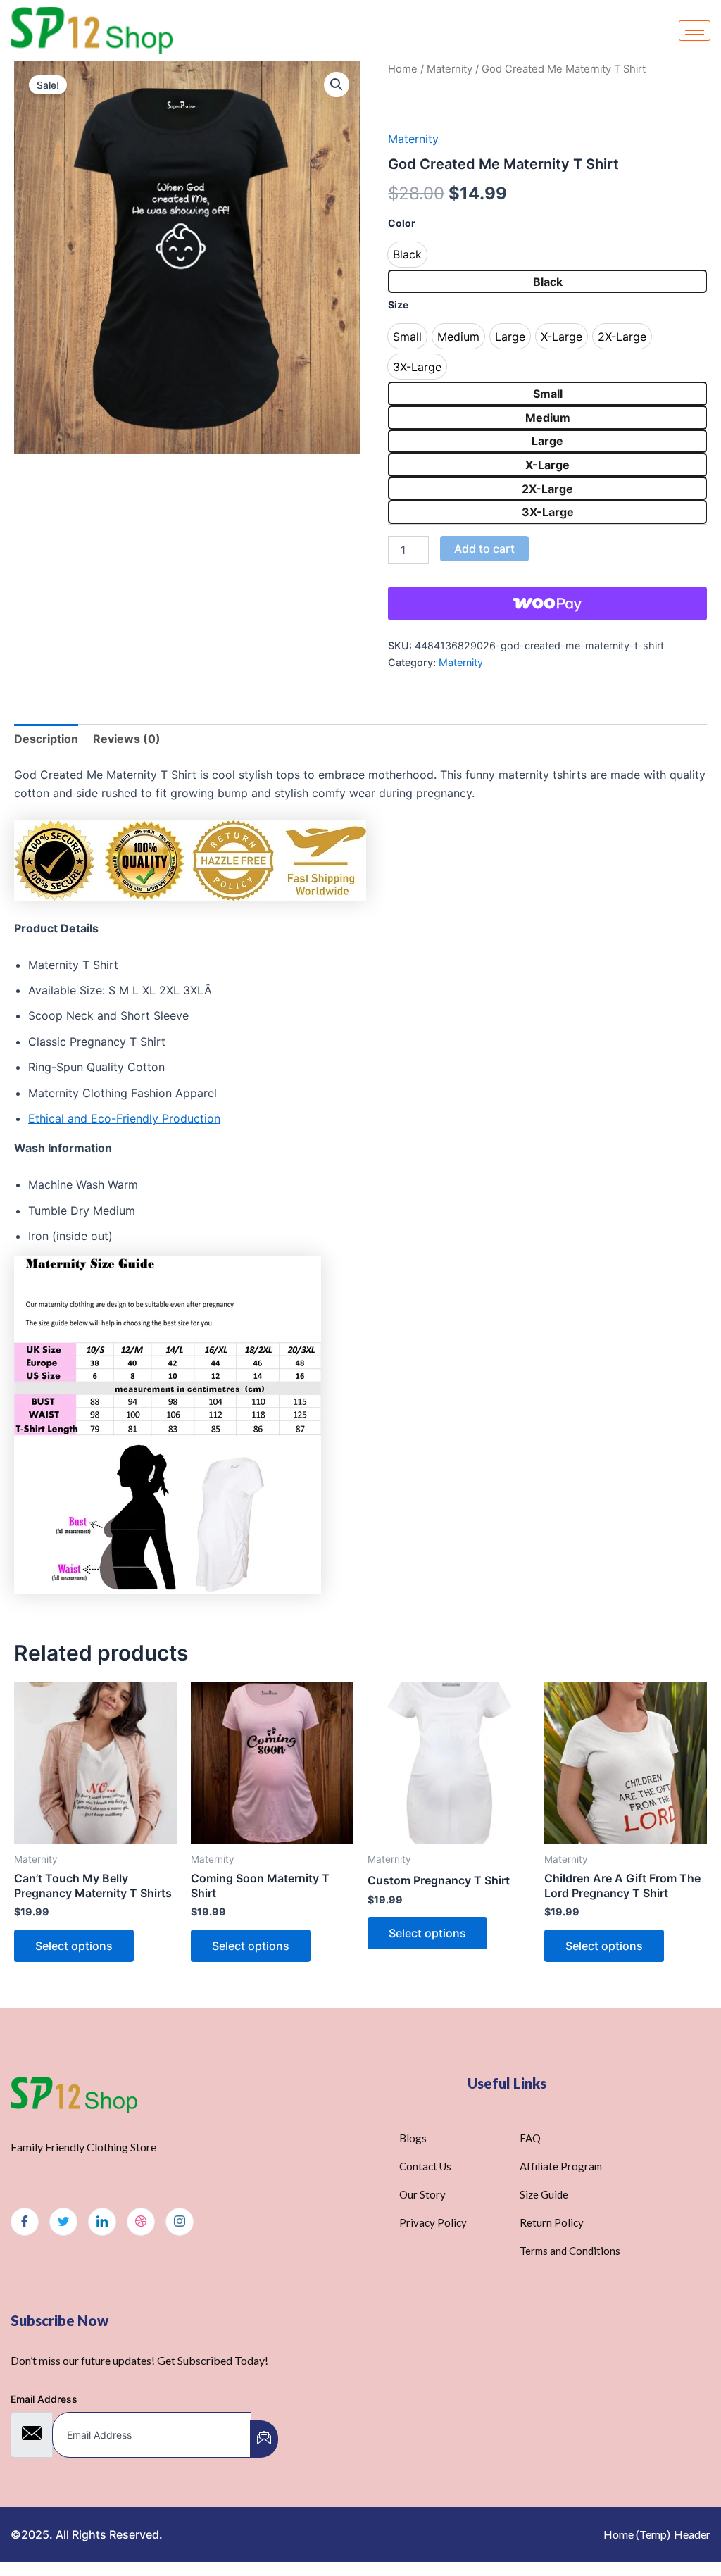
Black (548, 282)
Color (402, 223)
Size (398, 305)
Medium (548, 418)
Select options (74, 1946)
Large (547, 441)
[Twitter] (63, 2222)
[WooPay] (547, 604)
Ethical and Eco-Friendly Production (124, 1118)
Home (403, 69)
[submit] (264, 2439)
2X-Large (547, 489)
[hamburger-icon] (695, 31)
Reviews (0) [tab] (127, 739)
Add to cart (484, 549)
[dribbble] (141, 2222)
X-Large (547, 465)
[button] (337, 85)
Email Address (44, 2399)
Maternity (450, 69)
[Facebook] (25, 2222)
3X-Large (548, 512)
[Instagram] (180, 2222)
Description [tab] (46, 739)
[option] (407, 255)
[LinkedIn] (102, 2222)
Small (548, 394)
